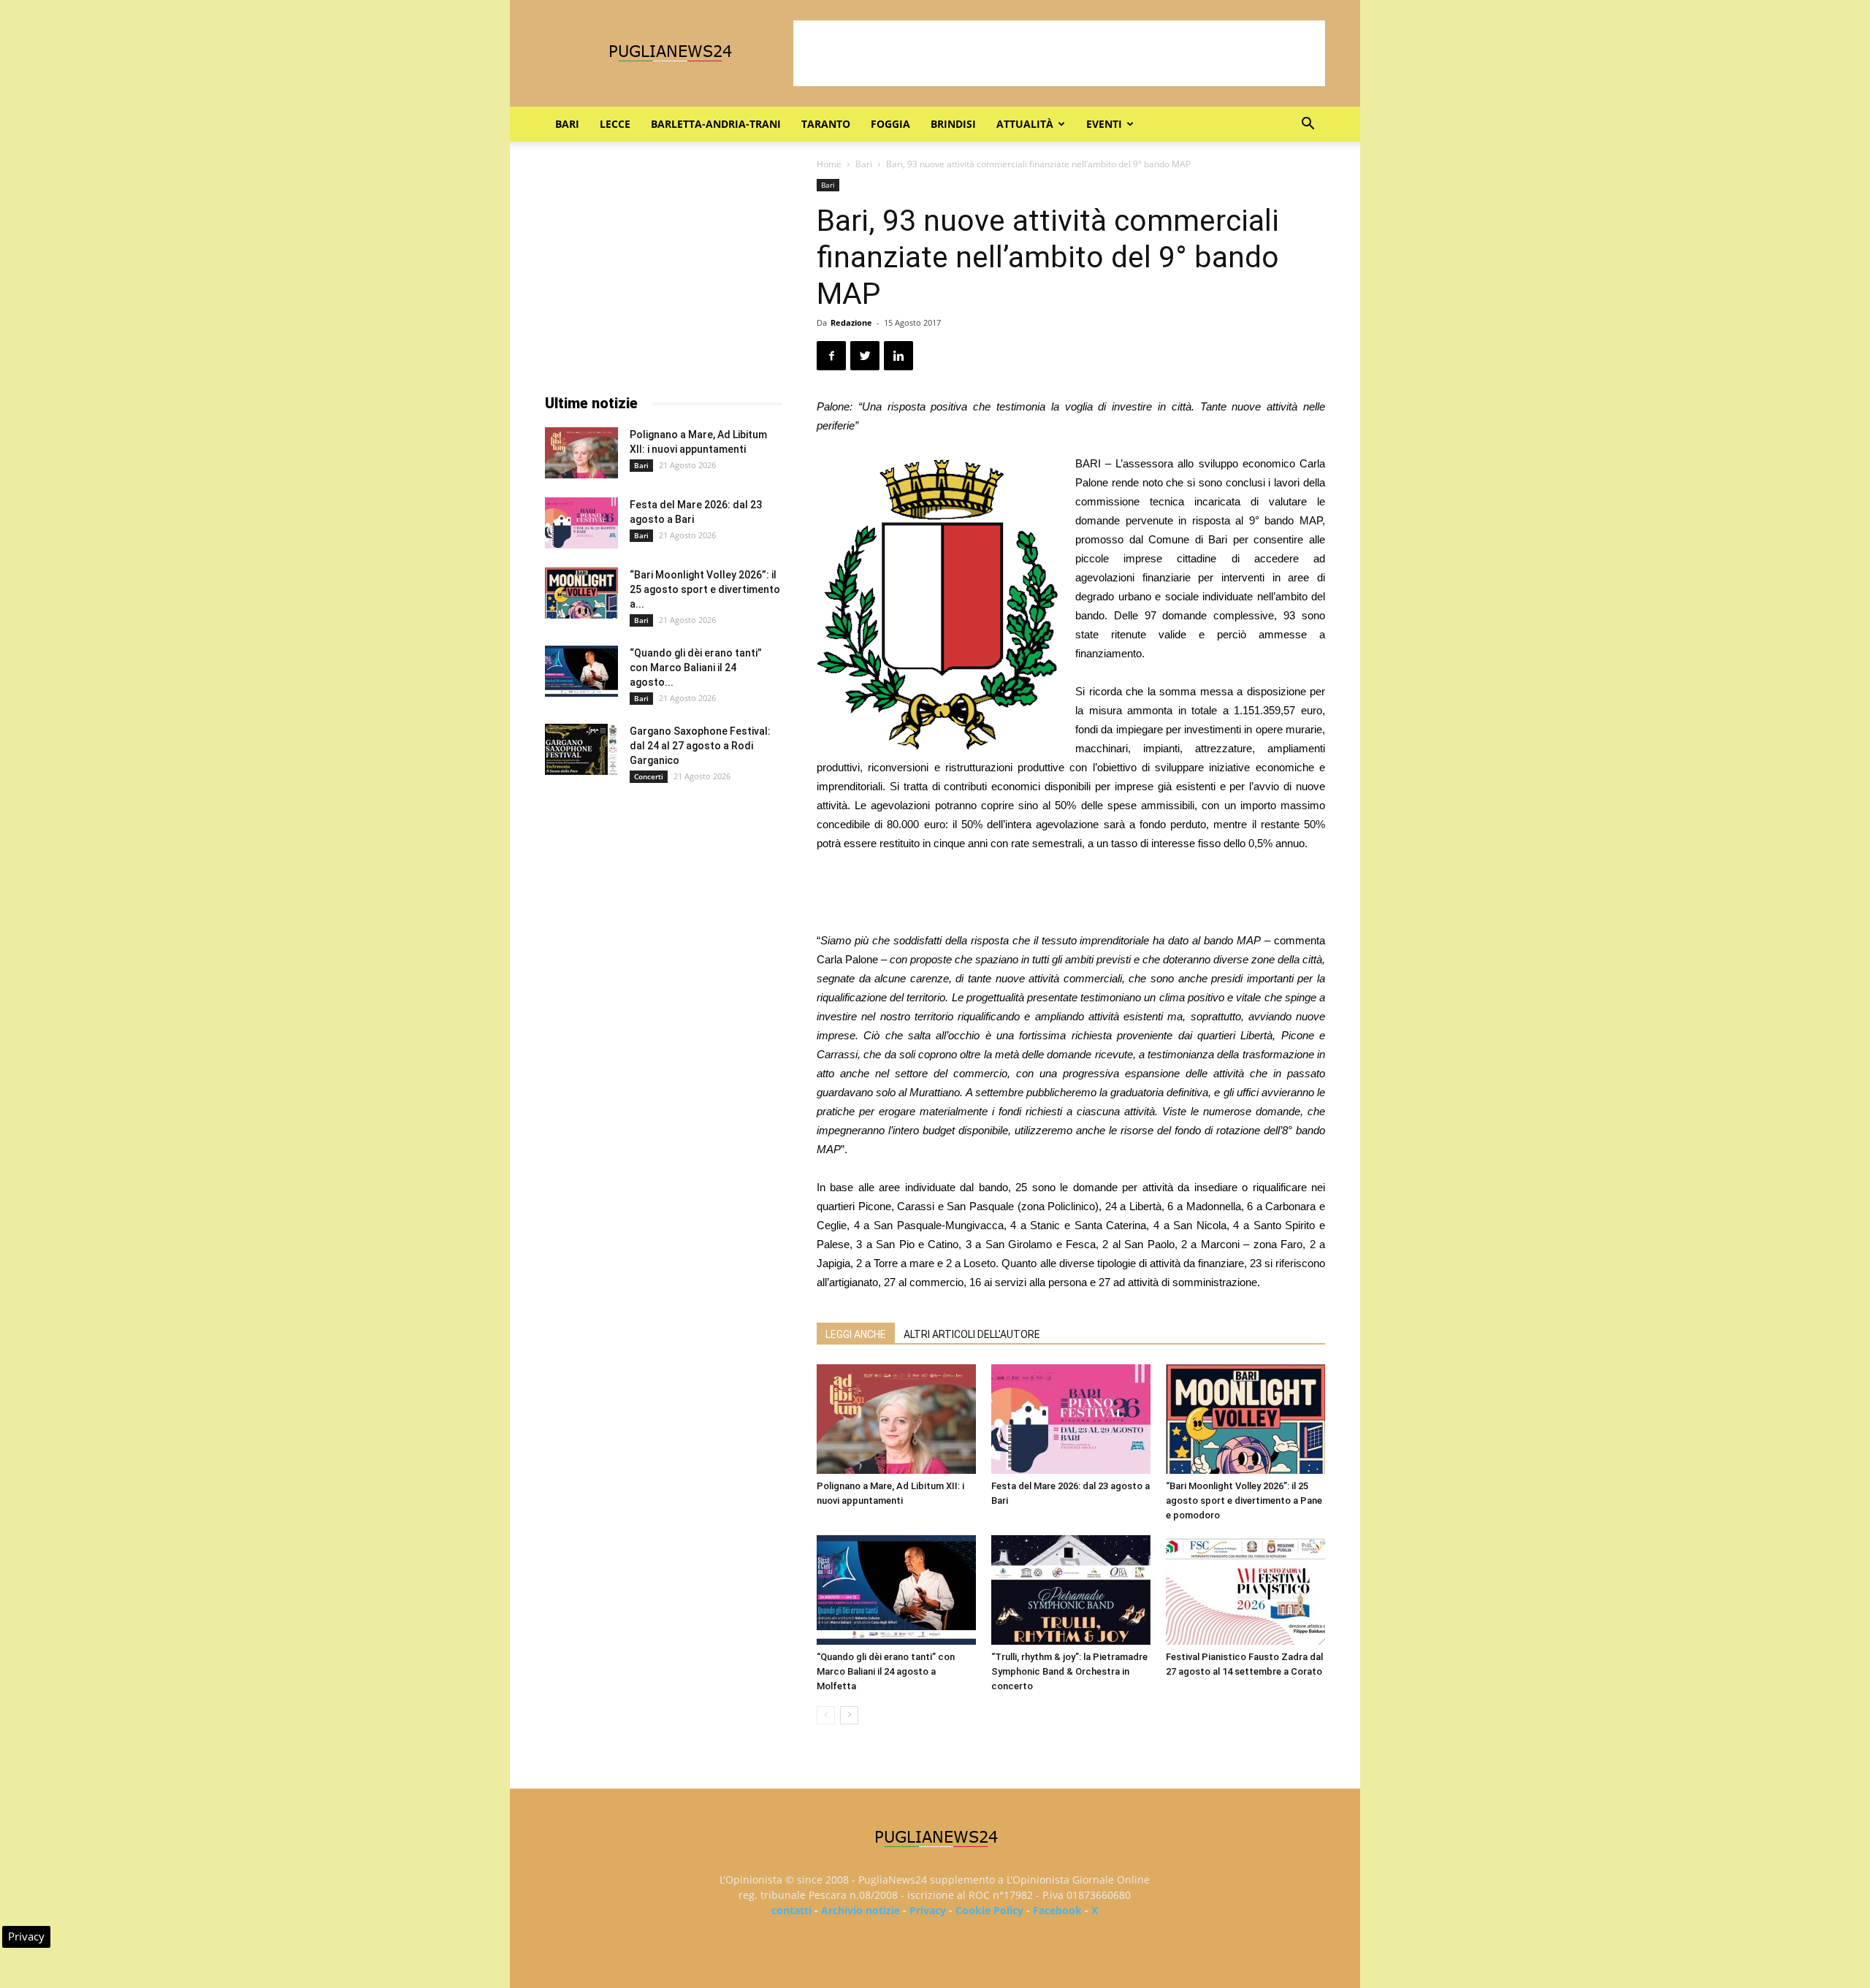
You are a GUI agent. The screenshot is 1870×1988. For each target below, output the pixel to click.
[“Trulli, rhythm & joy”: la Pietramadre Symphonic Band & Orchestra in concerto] (1071, 1590)
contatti (791, 1910)
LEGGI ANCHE (856, 1334)
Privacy (928, 1910)
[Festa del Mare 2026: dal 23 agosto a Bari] (1071, 1419)
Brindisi (953, 124)
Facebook (1057, 1910)
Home (829, 164)
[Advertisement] (1059, 53)
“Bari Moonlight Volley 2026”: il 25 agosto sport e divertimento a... (705, 589)
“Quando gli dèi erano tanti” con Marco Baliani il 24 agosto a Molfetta (886, 1671)
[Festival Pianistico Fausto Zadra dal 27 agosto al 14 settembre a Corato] (1245, 1590)
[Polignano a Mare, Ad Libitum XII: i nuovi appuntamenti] (896, 1419)
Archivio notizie (860, 1910)
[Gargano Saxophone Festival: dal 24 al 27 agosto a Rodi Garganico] (581, 749)
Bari (567, 124)
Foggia (890, 124)
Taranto (826, 124)
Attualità (1025, 124)
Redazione (851, 322)
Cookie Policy (989, 1910)
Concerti (649, 776)
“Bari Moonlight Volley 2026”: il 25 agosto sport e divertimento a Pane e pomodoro (1244, 1500)
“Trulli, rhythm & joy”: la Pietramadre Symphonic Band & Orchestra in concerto (1069, 1671)
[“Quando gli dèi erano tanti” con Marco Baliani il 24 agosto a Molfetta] (896, 1590)
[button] (1308, 125)
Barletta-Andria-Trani (716, 124)
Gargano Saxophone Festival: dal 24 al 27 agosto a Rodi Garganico (700, 746)
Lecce (615, 124)
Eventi (1104, 124)
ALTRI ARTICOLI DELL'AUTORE (972, 1334)
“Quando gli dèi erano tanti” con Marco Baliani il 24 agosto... (696, 668)
